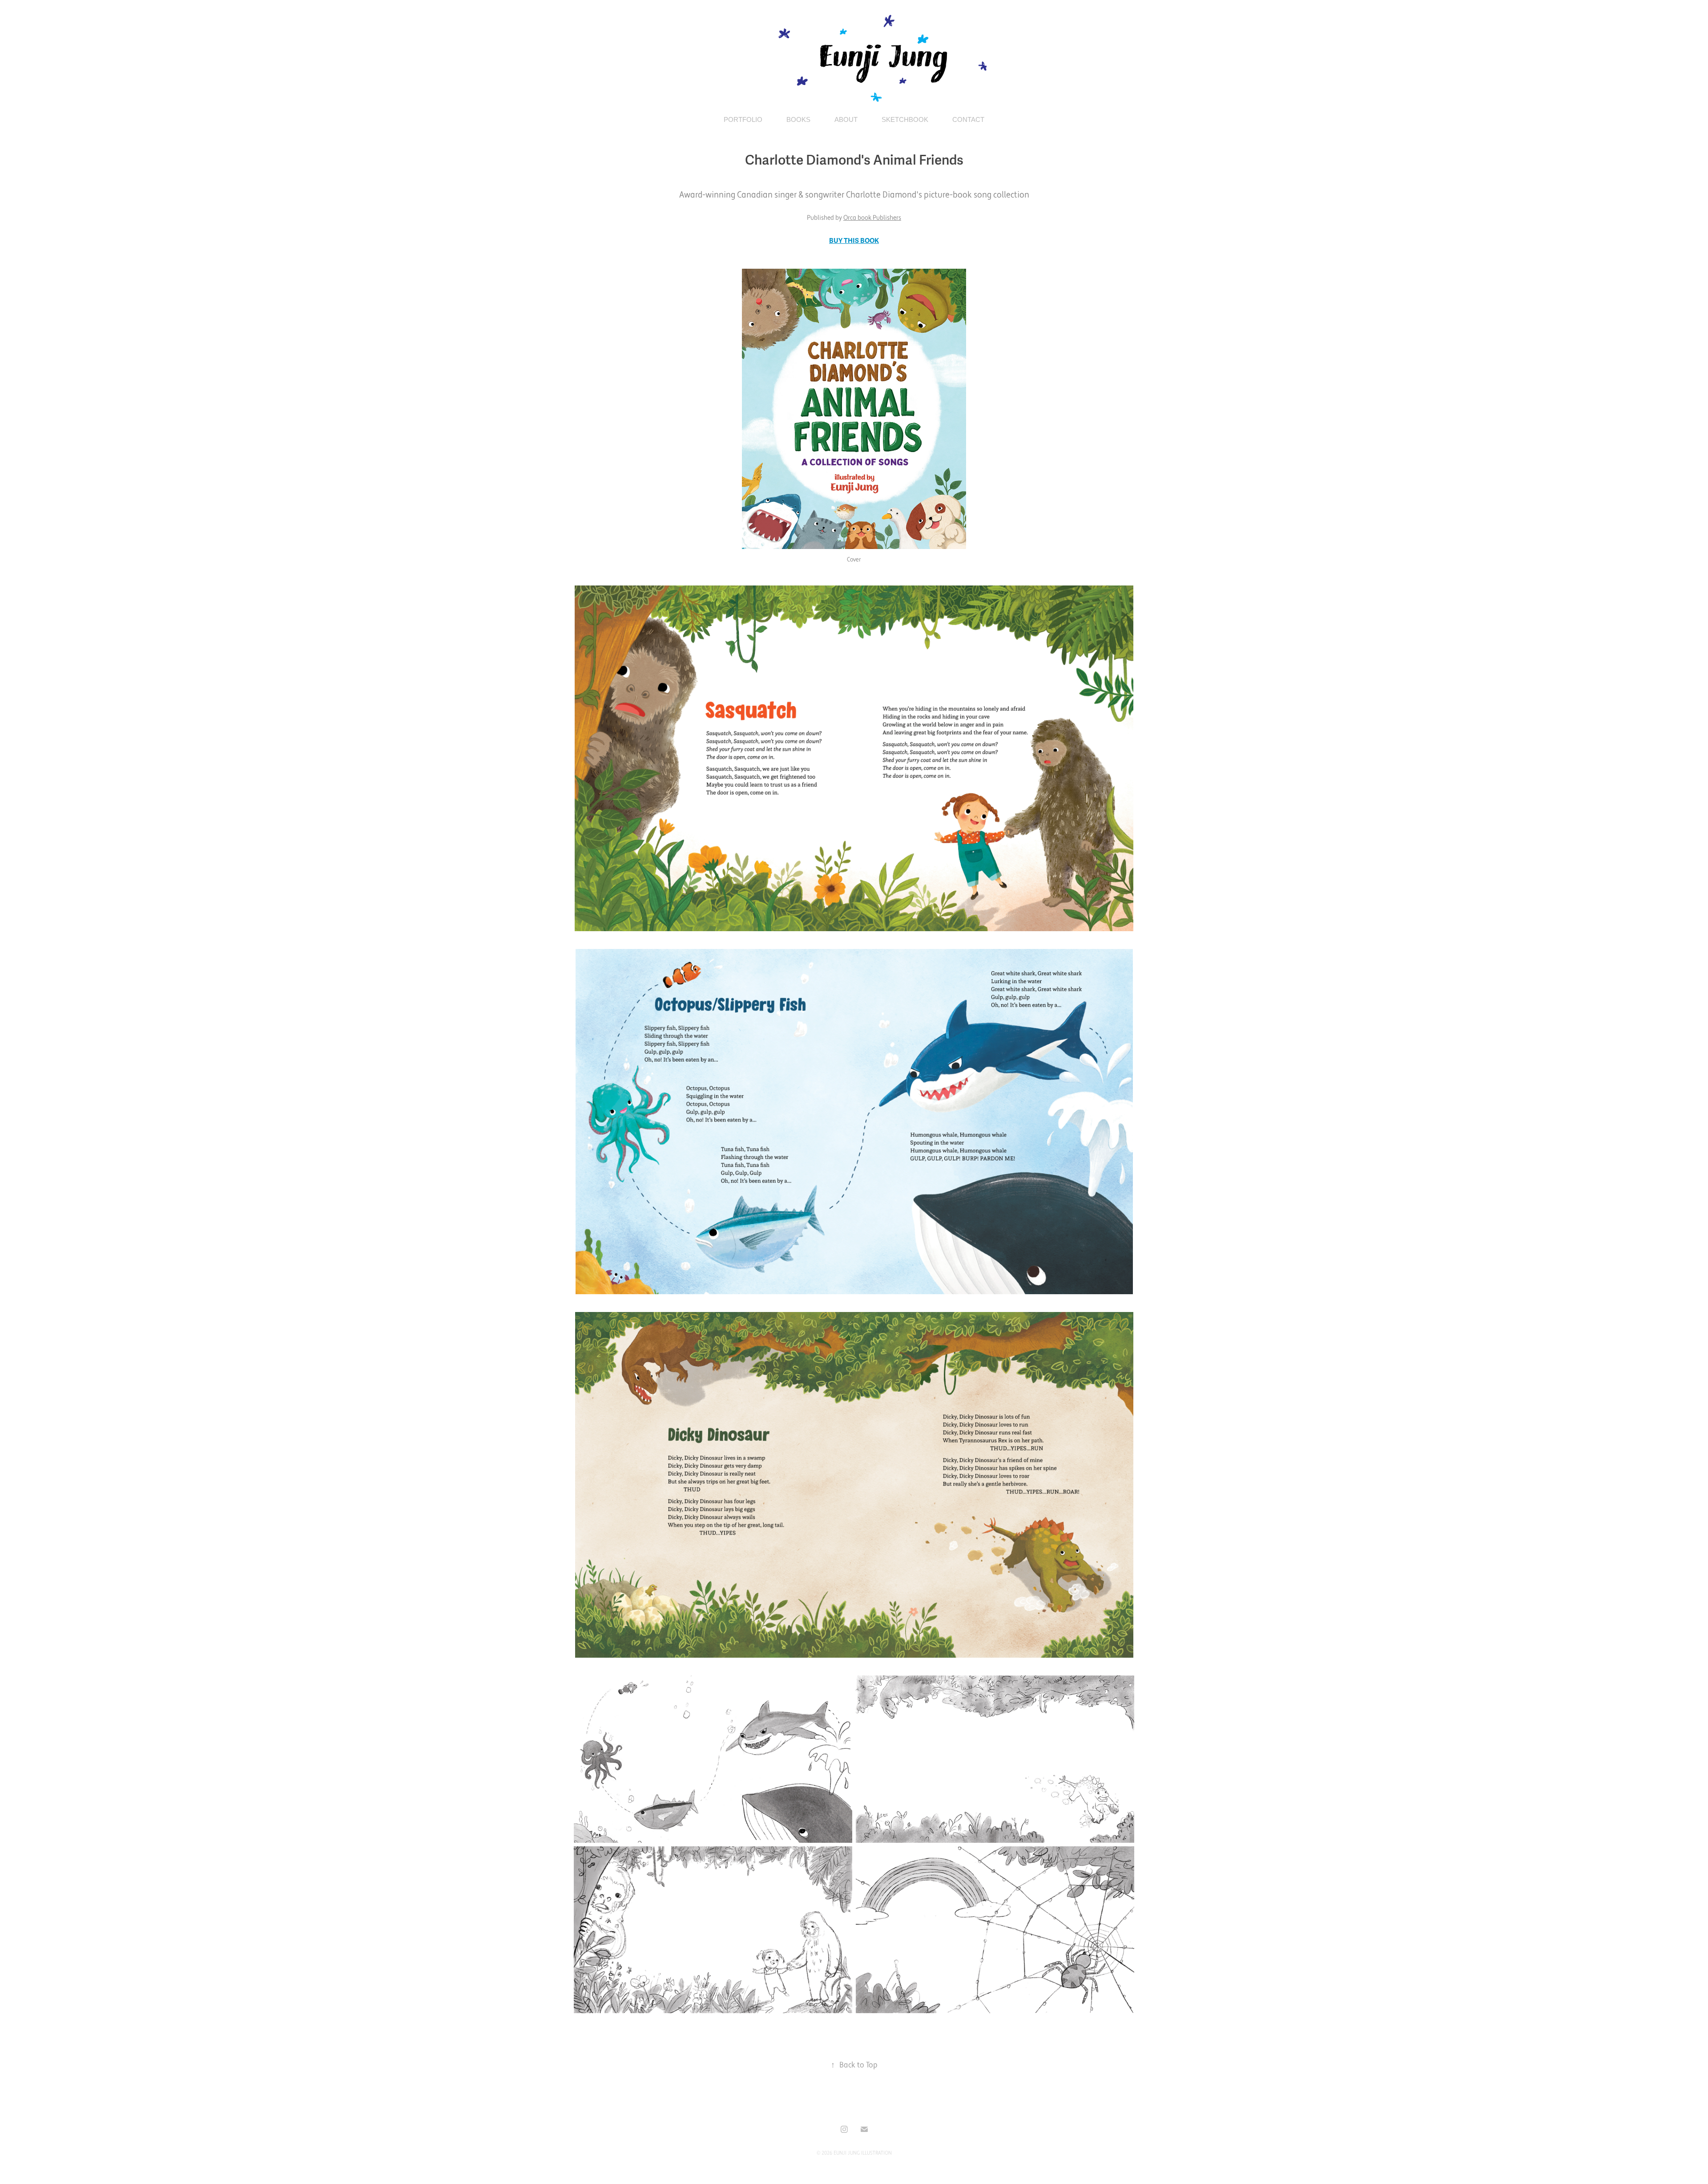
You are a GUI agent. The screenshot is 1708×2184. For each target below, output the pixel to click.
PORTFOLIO (743, 119)
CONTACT (968, 119)
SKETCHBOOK (905, 119)
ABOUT (846, 119)
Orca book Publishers (872, 218)
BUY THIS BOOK (854, 241)
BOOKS (798, 119)
